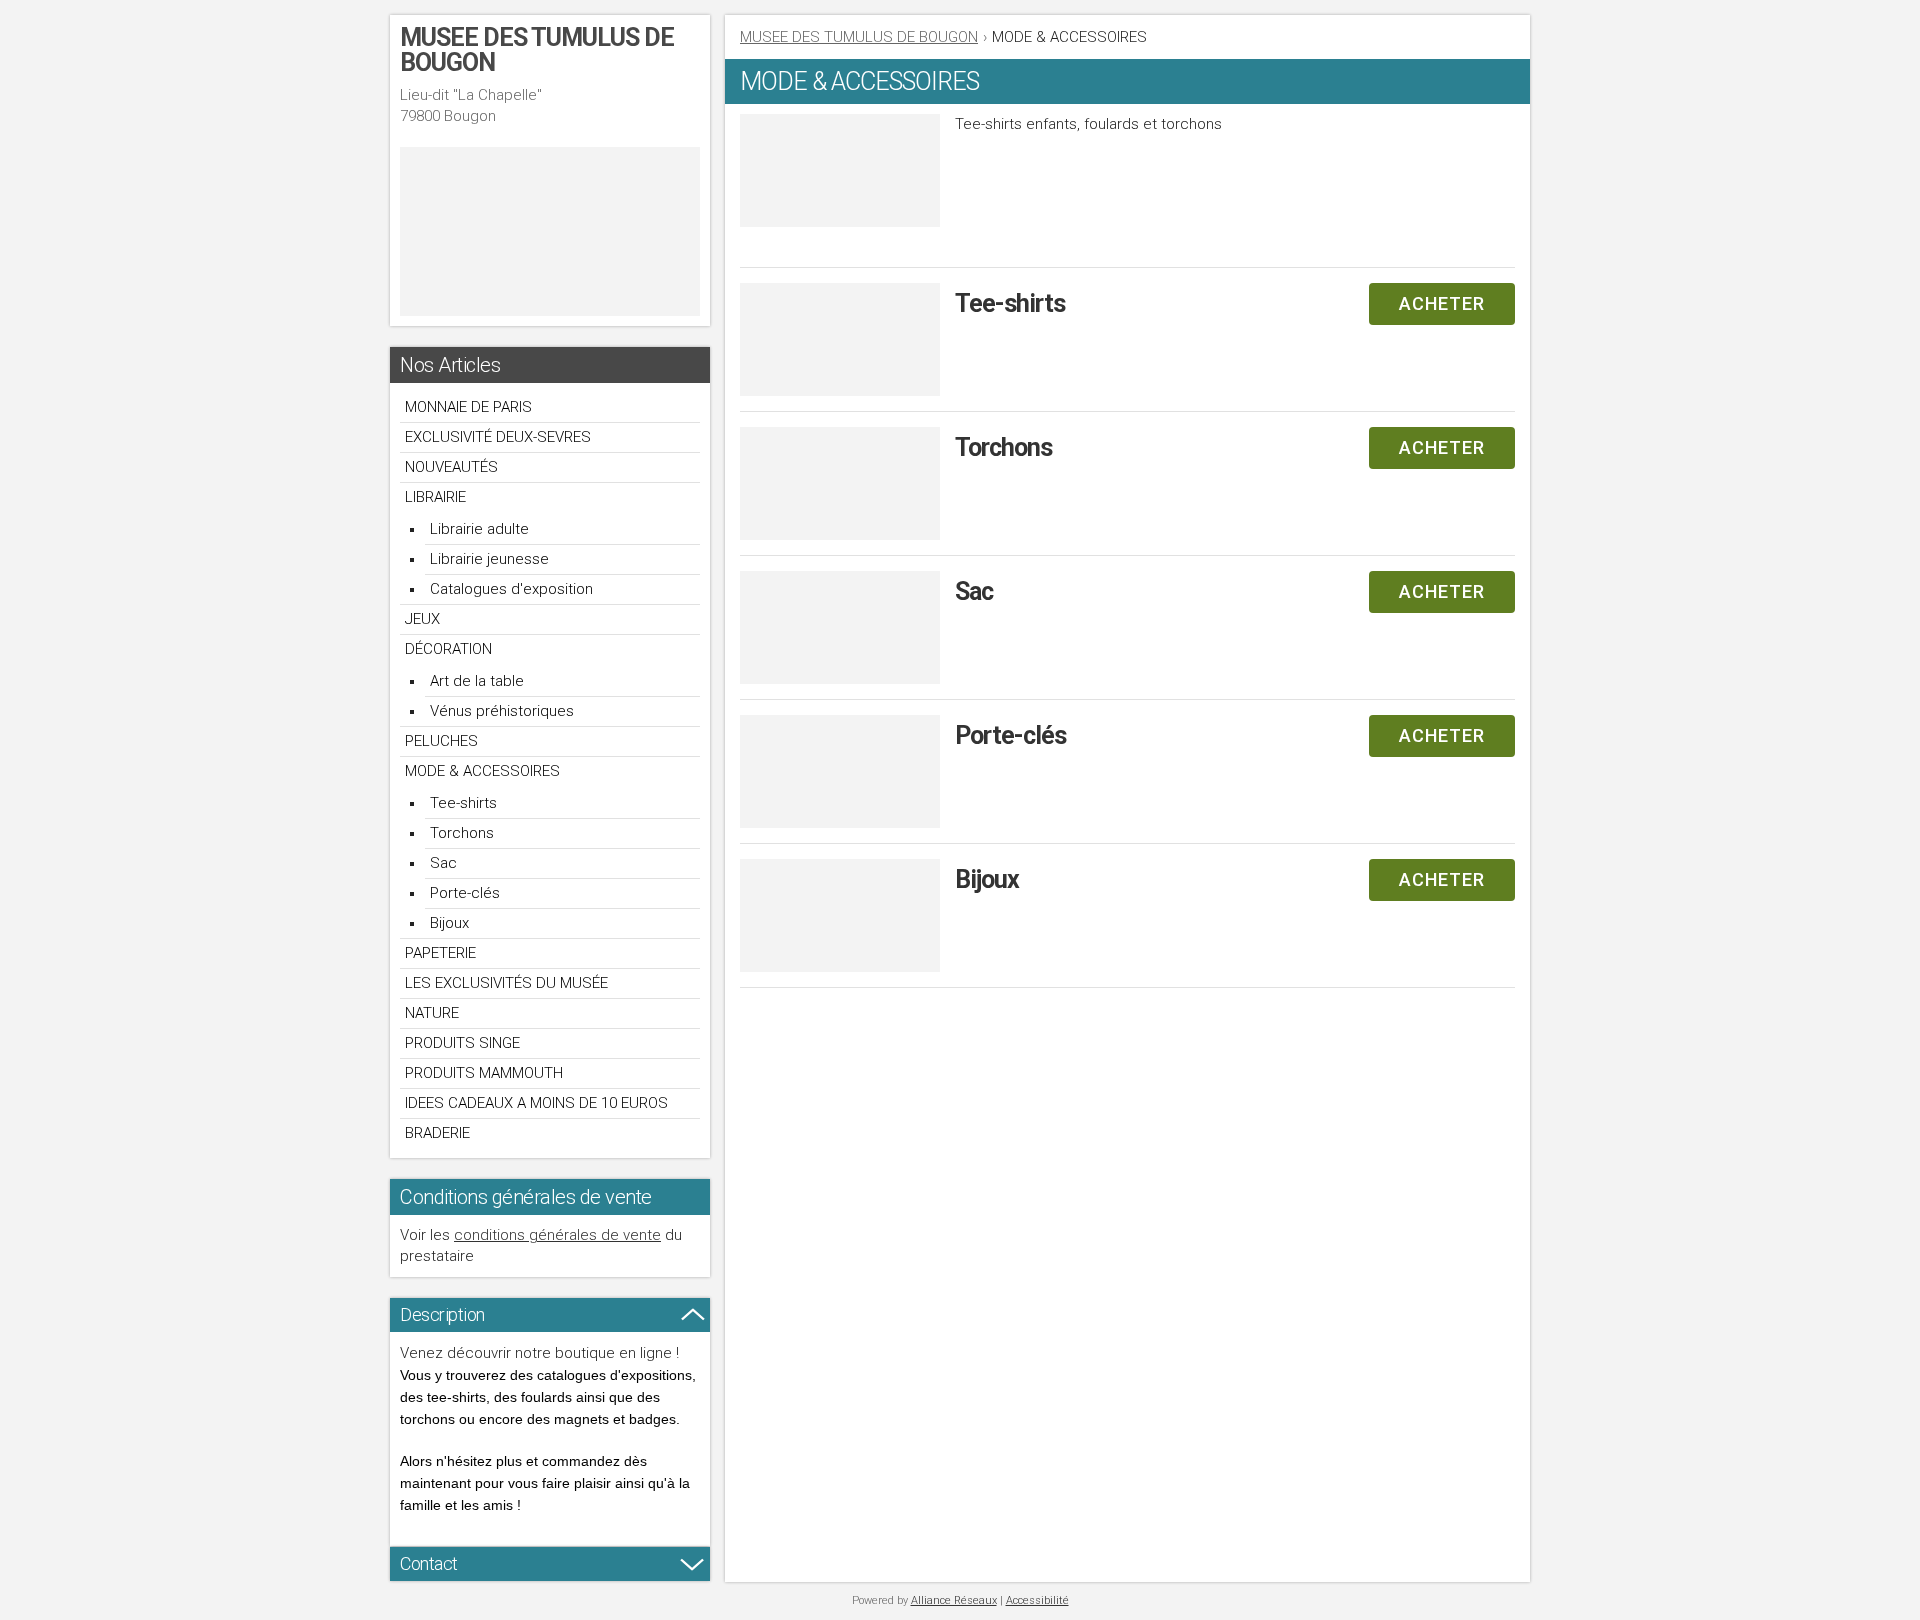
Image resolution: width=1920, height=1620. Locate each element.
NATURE (432, 1013)
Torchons (462, 833)
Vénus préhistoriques (502, 711)
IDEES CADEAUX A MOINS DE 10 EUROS (536, 1103)
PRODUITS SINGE (462, 1043)
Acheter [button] (1442, 303)
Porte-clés (465, 893)
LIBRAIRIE (435, 497)
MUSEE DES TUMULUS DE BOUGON (859, 37)
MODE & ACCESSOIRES (482, 771)
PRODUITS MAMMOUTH (484, 1073)
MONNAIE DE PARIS (468, 407)
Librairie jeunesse (489, 559)
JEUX (422, 619)
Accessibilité (1037, 1600)
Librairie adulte (479, 529)
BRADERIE (437, 1133)
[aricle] (1127, 347)
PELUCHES (441, 741)
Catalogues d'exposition (511, 589)
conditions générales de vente (557, 1235)
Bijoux (449, 923)
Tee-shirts (463, 803)
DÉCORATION (448, 649)
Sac (443, 863)
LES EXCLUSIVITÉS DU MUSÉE (506, 983)
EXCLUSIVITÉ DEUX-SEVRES (498, 437)
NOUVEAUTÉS (451, 467)
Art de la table (477, 681)
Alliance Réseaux (954, 1600)
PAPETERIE (440, 953)
